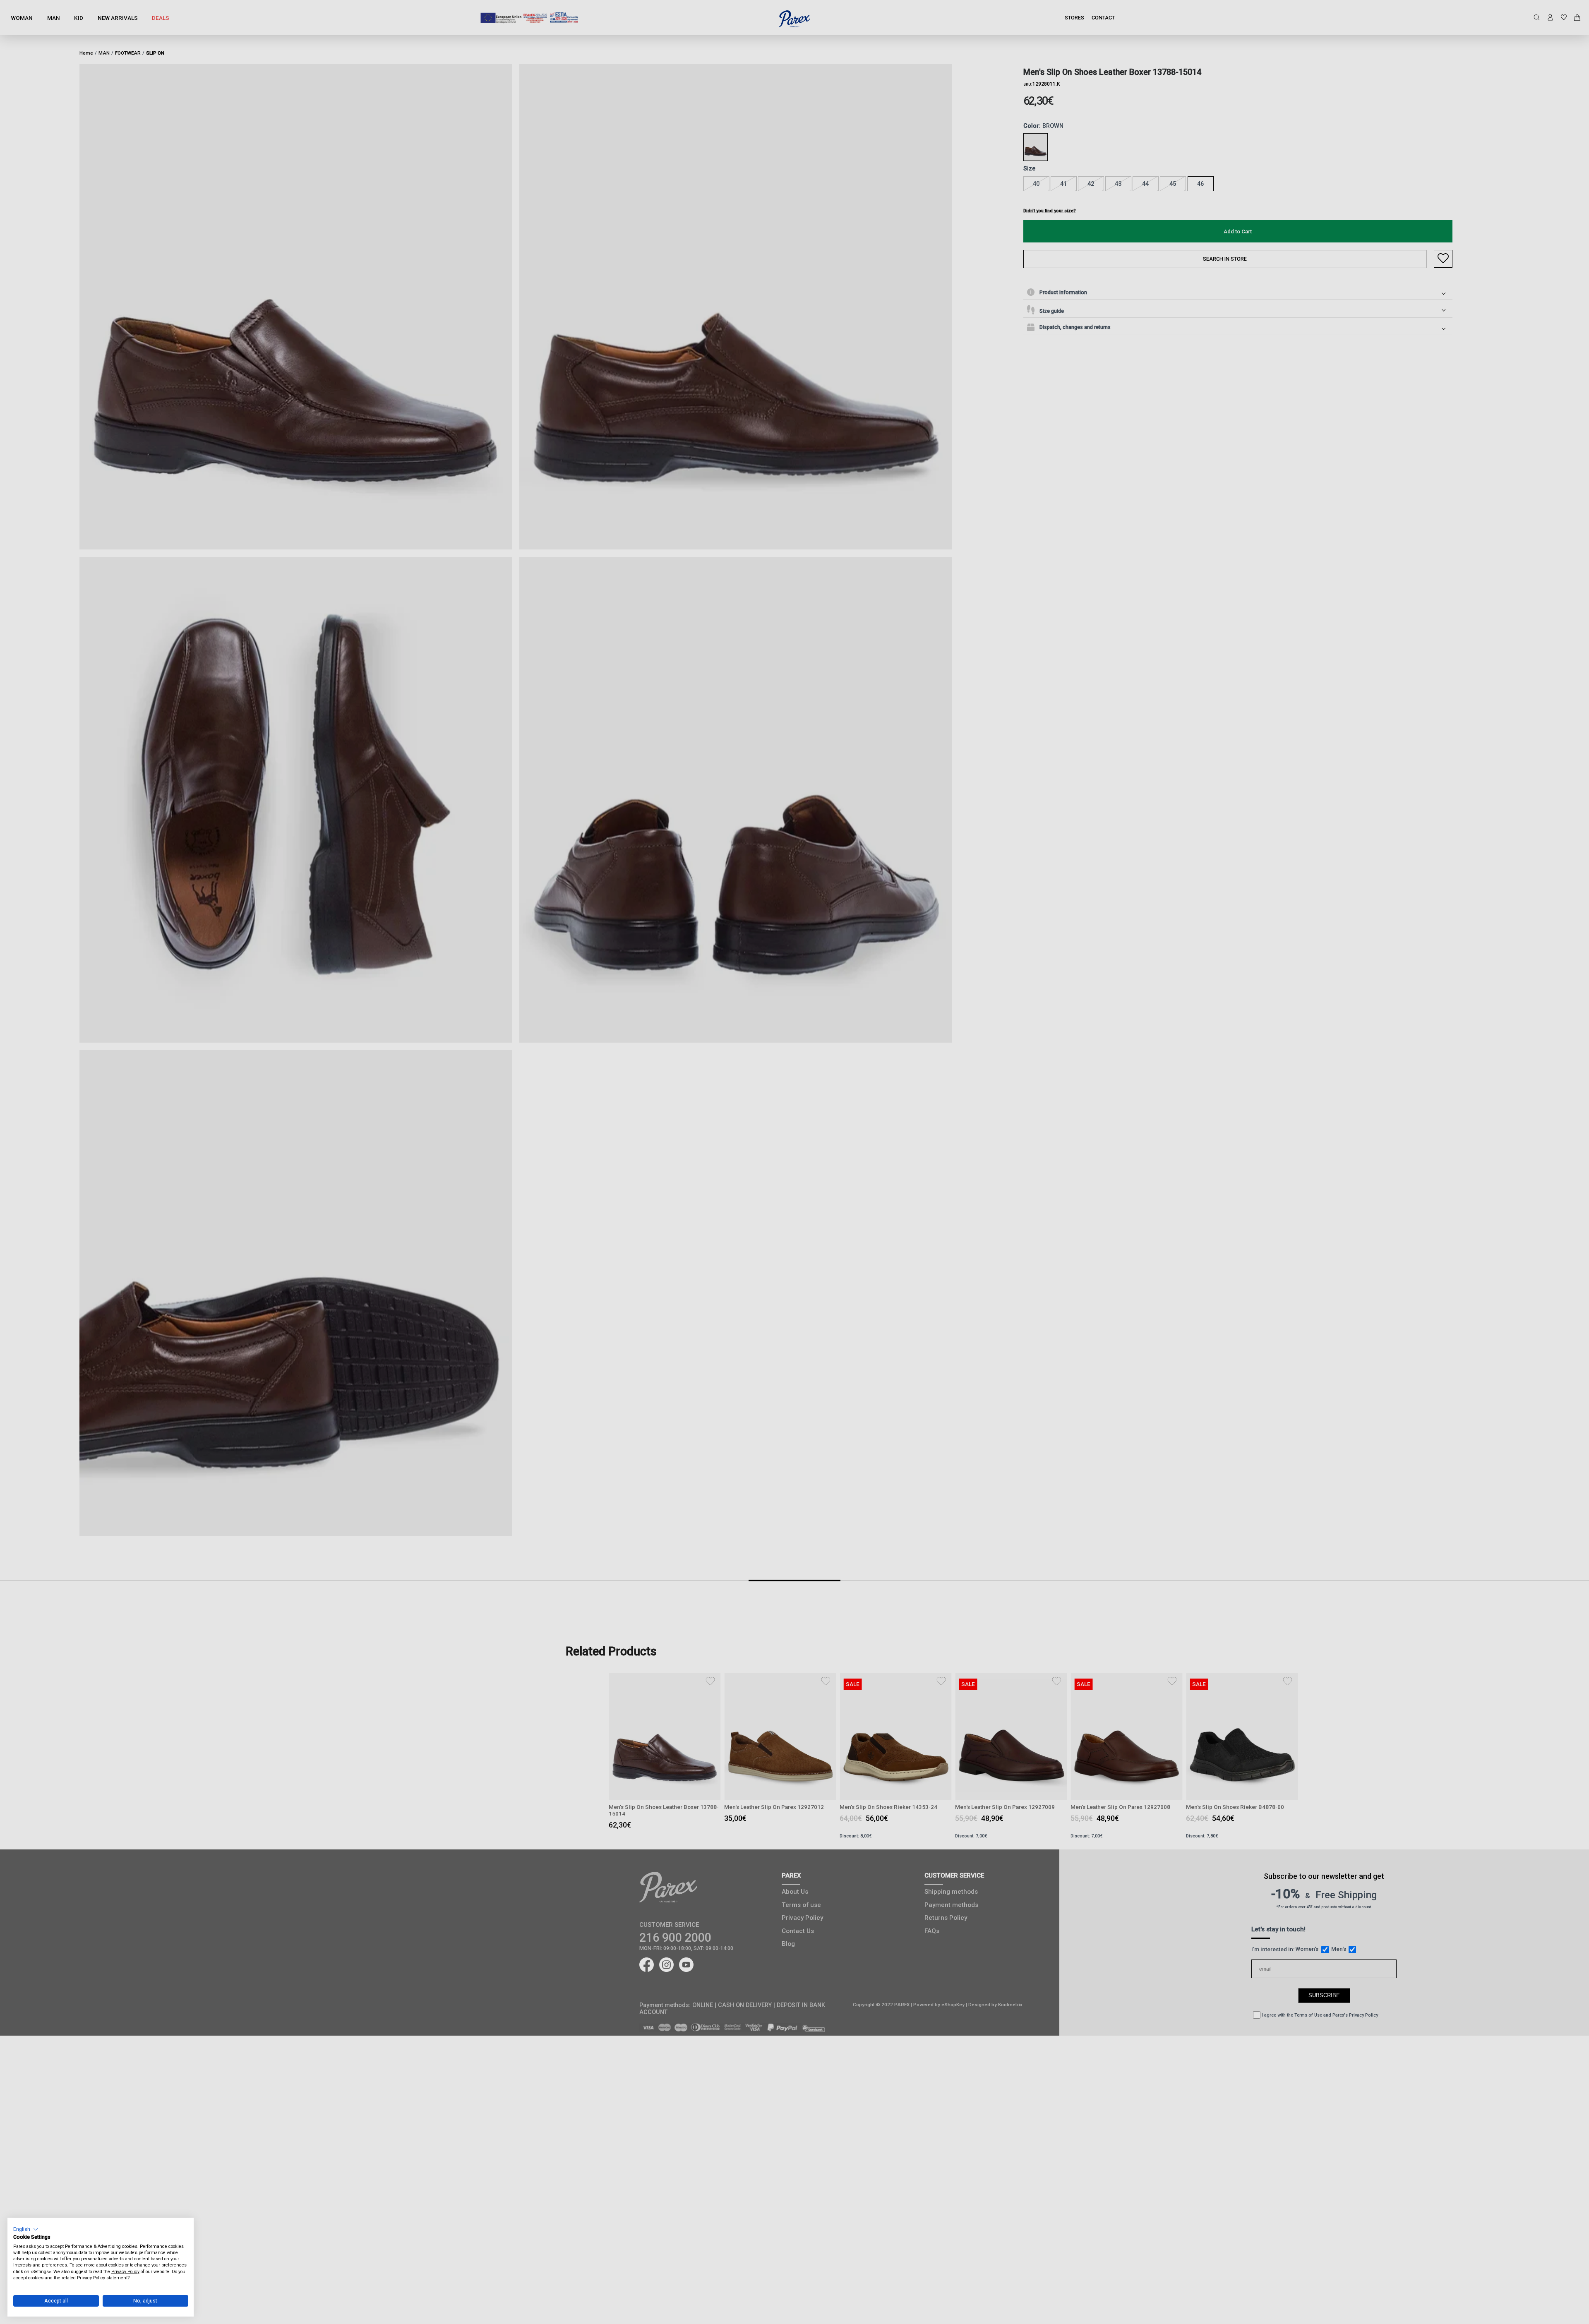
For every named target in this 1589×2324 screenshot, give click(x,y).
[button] (26, 2229)
